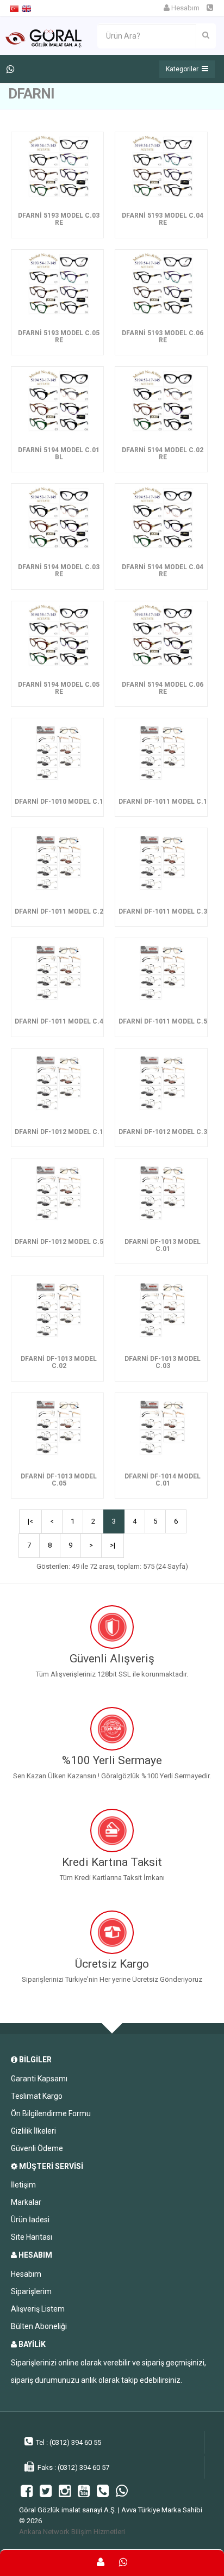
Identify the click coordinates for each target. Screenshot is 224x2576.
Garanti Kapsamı (39, 2079)
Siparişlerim (31, 2291)
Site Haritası (32, 2237)
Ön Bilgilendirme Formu (51, 2113)
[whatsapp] (123, 2563)
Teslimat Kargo (37, 2096)
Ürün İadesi (30, 2220)
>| (113, 1545)
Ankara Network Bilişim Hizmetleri (72, 2532)
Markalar (26, 2202)
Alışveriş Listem (38, 2309)
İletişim (23, 2185)
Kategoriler (184, 69)
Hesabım (185, 8)
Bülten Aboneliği (39, 2326)
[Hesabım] (101, 2563)
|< (30, 1521)
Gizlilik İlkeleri (33, 2131)
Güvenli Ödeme (37, 2148)
